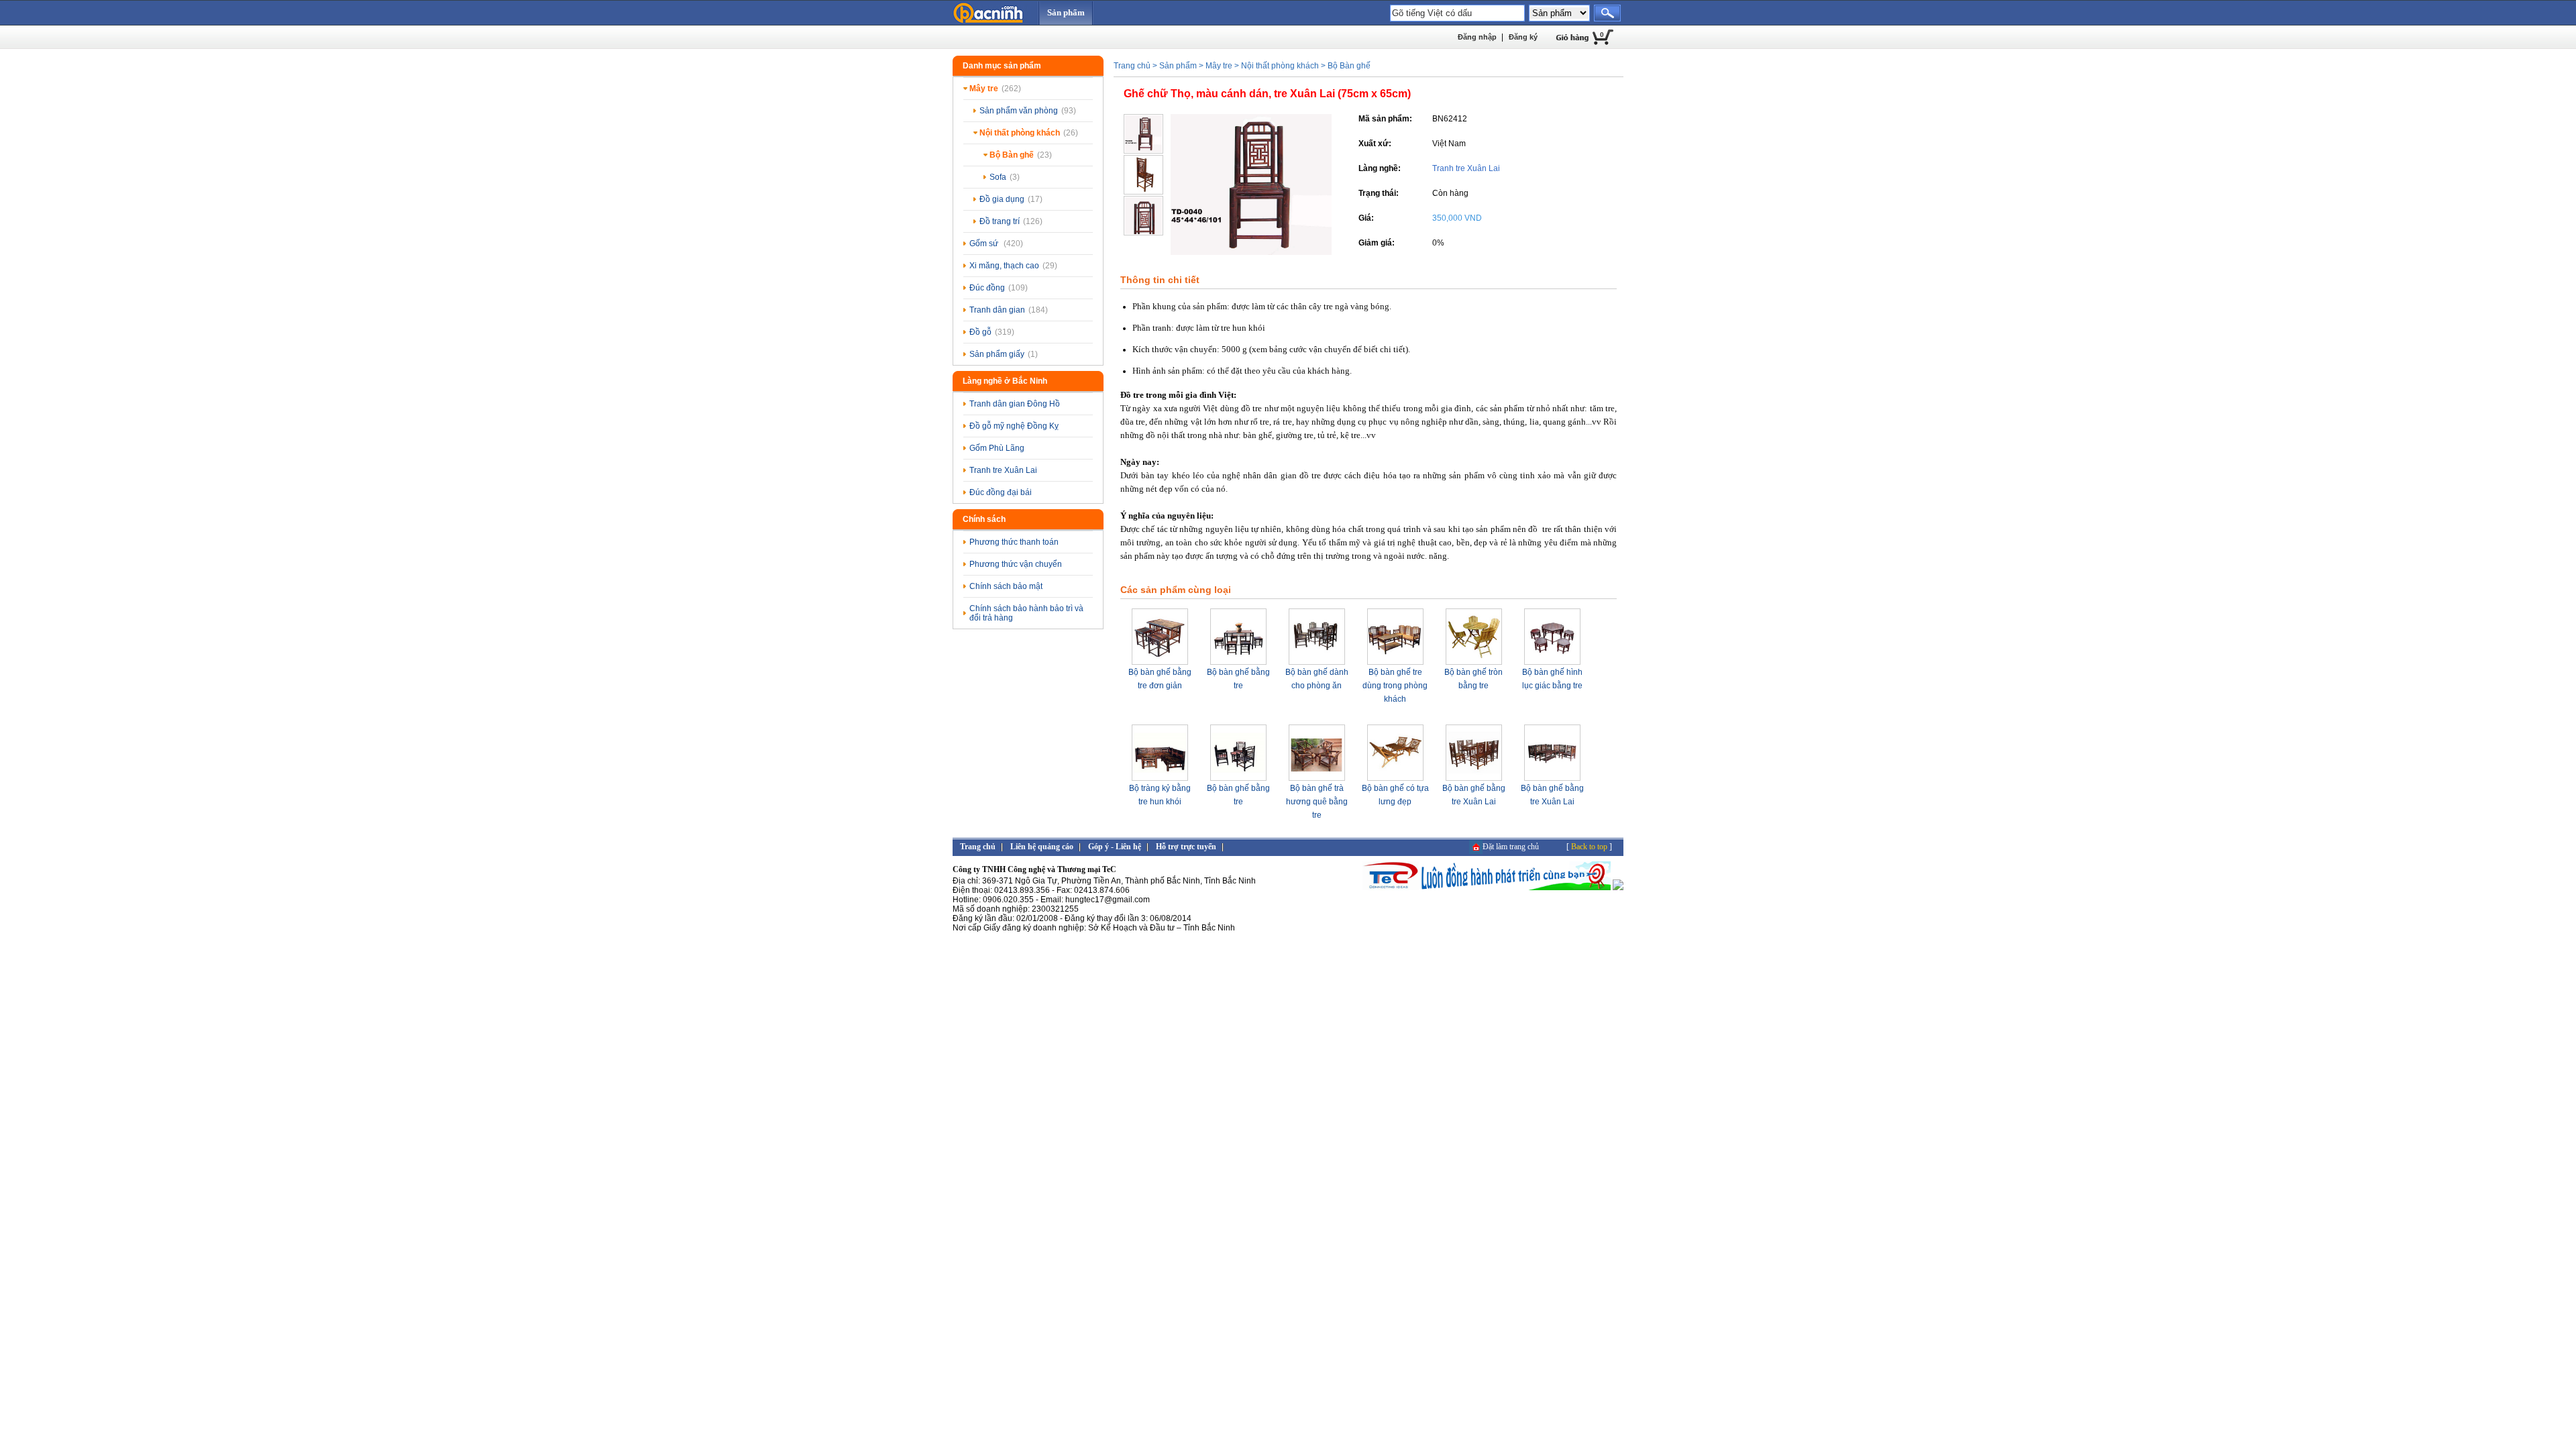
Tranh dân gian (1009, 310)
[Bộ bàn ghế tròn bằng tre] (1474, 663)
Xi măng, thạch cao (1013, 266)
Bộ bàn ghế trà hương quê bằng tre (1317, 802)
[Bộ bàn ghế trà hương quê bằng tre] (1317, 779)
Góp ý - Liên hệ (1115, 847)
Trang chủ (1132, 66)
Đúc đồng (999, 288)
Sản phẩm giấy (1004, 354)
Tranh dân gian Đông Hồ (1015, 404)
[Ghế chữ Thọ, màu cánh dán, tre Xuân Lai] (1251, 252)
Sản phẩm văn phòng (1028, 111)
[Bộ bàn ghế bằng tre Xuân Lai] (1474, 779)
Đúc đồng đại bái (1001, 492)
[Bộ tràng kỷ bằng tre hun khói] (1160, 779)
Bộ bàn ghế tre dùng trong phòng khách (1395, 686)
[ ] (1589, 847)
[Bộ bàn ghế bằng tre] (1238, 663)
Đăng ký (1523, 37)
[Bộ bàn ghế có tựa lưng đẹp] (1395, 779)
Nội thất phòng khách (1029, 133)
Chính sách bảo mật (1006, 586)
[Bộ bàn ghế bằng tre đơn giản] (1160, 663)
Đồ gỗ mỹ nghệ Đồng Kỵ (1014, 426)
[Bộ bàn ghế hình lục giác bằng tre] (1552, 663)
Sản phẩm (1066, 12)
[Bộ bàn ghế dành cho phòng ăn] (1317, 663)
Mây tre (995, 89)
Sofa (1005, 177)
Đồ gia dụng (1011, 199)
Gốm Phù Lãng (997, 448)
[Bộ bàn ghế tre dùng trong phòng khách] (1395, 663)
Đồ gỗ (992, 332)
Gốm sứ (996, 244)
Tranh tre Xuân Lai (1003, 470)
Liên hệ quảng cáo (1042, 847)
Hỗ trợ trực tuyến (1186, 847)
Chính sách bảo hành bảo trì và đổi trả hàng (1026, 613)
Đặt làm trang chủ (1511, 847)
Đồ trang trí (1011, 221)
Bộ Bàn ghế (1021, 155)
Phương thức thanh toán (1014, 542)
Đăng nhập (1477, 37)
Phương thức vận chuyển (1016, 564)
